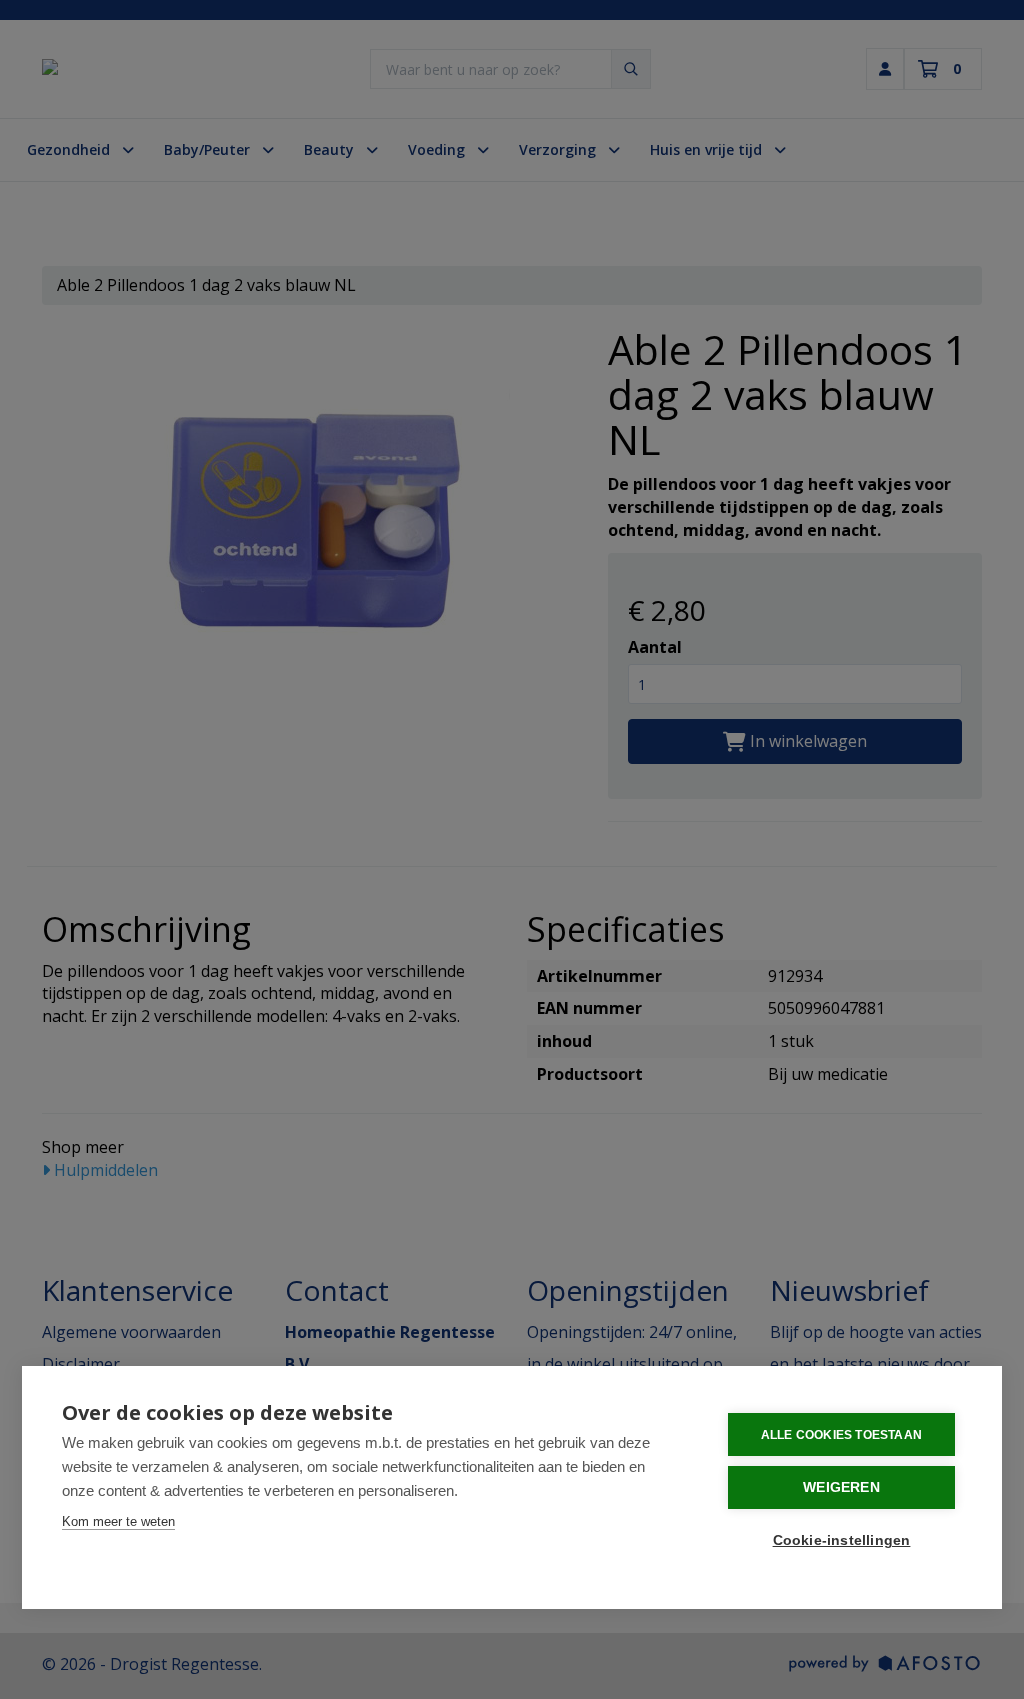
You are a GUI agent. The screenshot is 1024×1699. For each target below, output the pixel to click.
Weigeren (841, 1487)
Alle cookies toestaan (841, 1435)
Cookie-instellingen (842, 1540)
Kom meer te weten (118, 1521)
